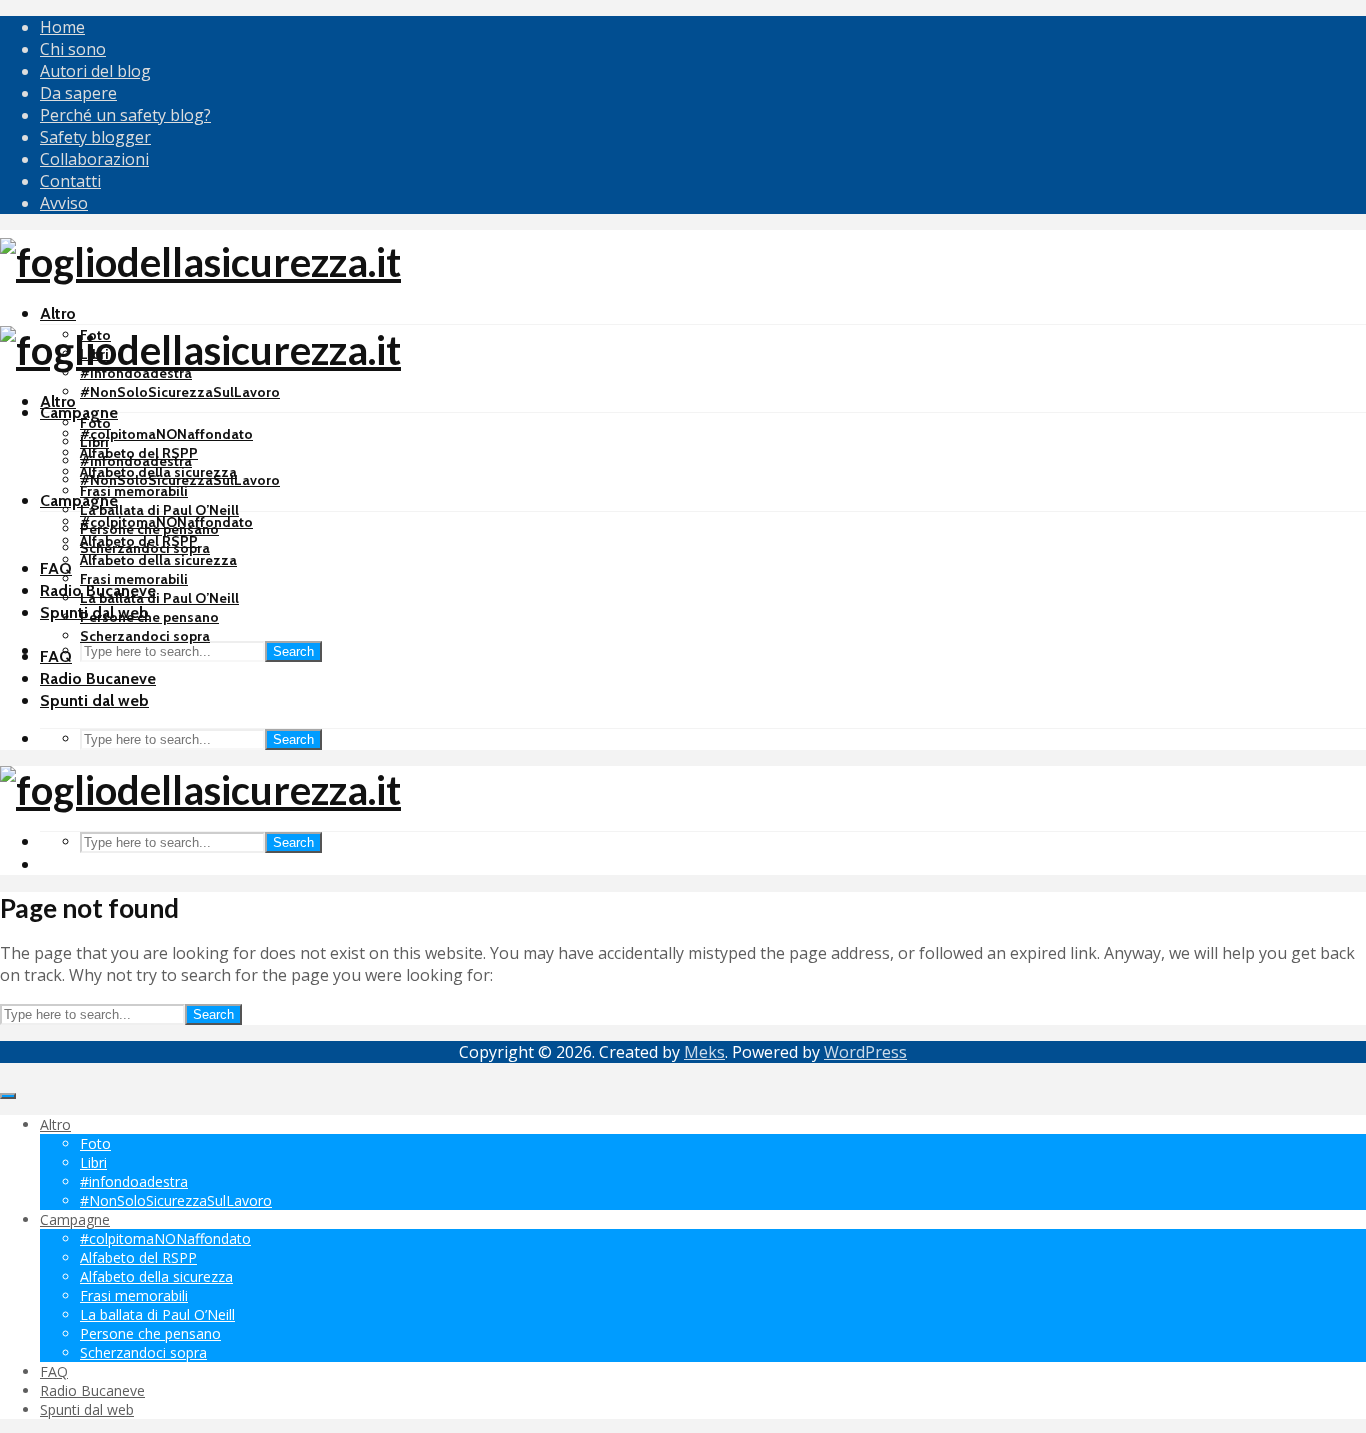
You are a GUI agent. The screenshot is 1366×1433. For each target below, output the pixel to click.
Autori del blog (95, 71)
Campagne (79, 412)
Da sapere (78, 93)
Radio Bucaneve (98, 678)
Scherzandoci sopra (145, 636)
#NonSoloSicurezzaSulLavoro (180, 392)
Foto (95, 423)
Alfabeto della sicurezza (158, 560)
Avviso (64, 203)
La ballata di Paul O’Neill (159, 510)
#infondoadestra (136, 461)
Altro (58, 313)
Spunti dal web (94, 700)
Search (293, 651)
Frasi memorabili (134, 491)
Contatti (70, 181)
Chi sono (73, 49)
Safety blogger (95, 137)
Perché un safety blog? (125, 115)
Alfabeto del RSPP (139, 541)
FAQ (56, 568)
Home (62, 27)
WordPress (865, 1052)
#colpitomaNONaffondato (166, 434)
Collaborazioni (94, 159)
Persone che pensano (149, 617)
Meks (704, 1052)
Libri (94, 442)
